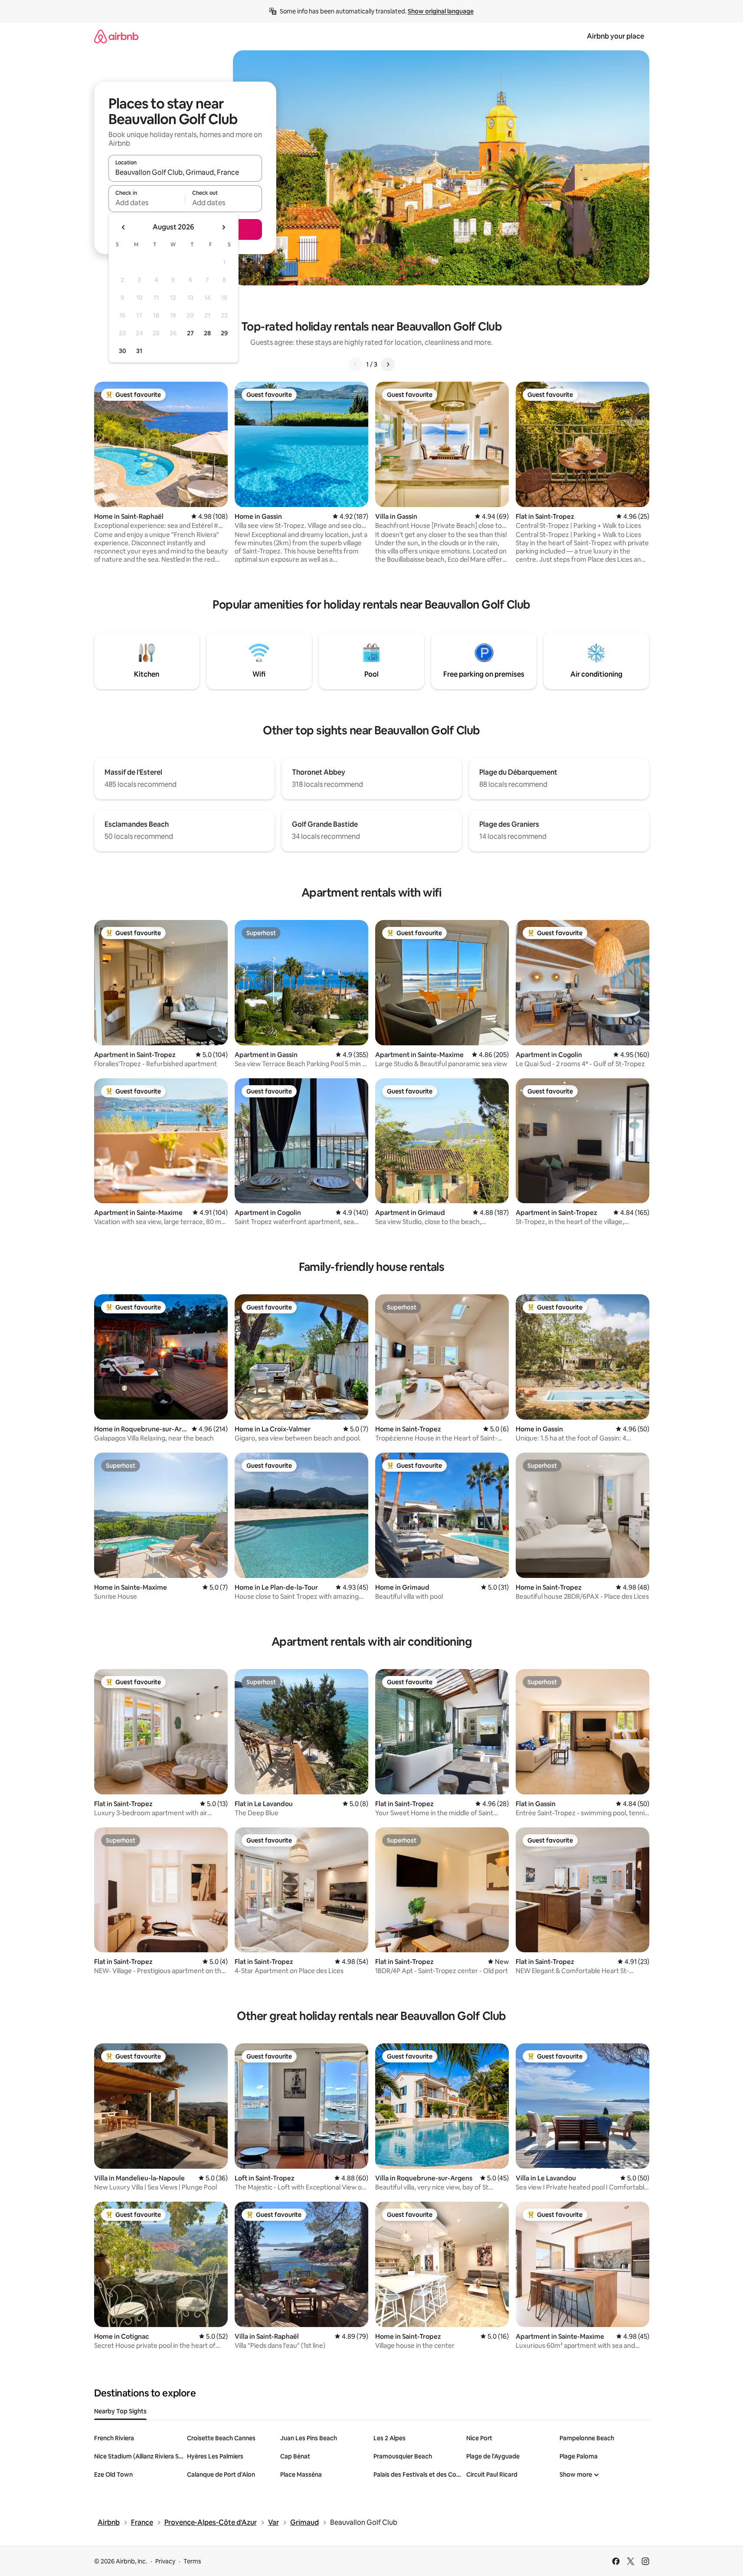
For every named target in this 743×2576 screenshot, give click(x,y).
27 (190, 333)
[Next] (388, 364)
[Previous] (356, 364)
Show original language (441, 11)
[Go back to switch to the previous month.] (124, 227)
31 (139, 351)
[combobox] (185, 172)
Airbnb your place (615, 36)
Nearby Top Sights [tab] (120, 2411)
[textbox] (147, 203)
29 (224, 333)
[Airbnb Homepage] (116, 36)
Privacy (165, 2561)
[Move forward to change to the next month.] (223, 227)
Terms (192, 2561)
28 (207, 333)
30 (123, 351)
